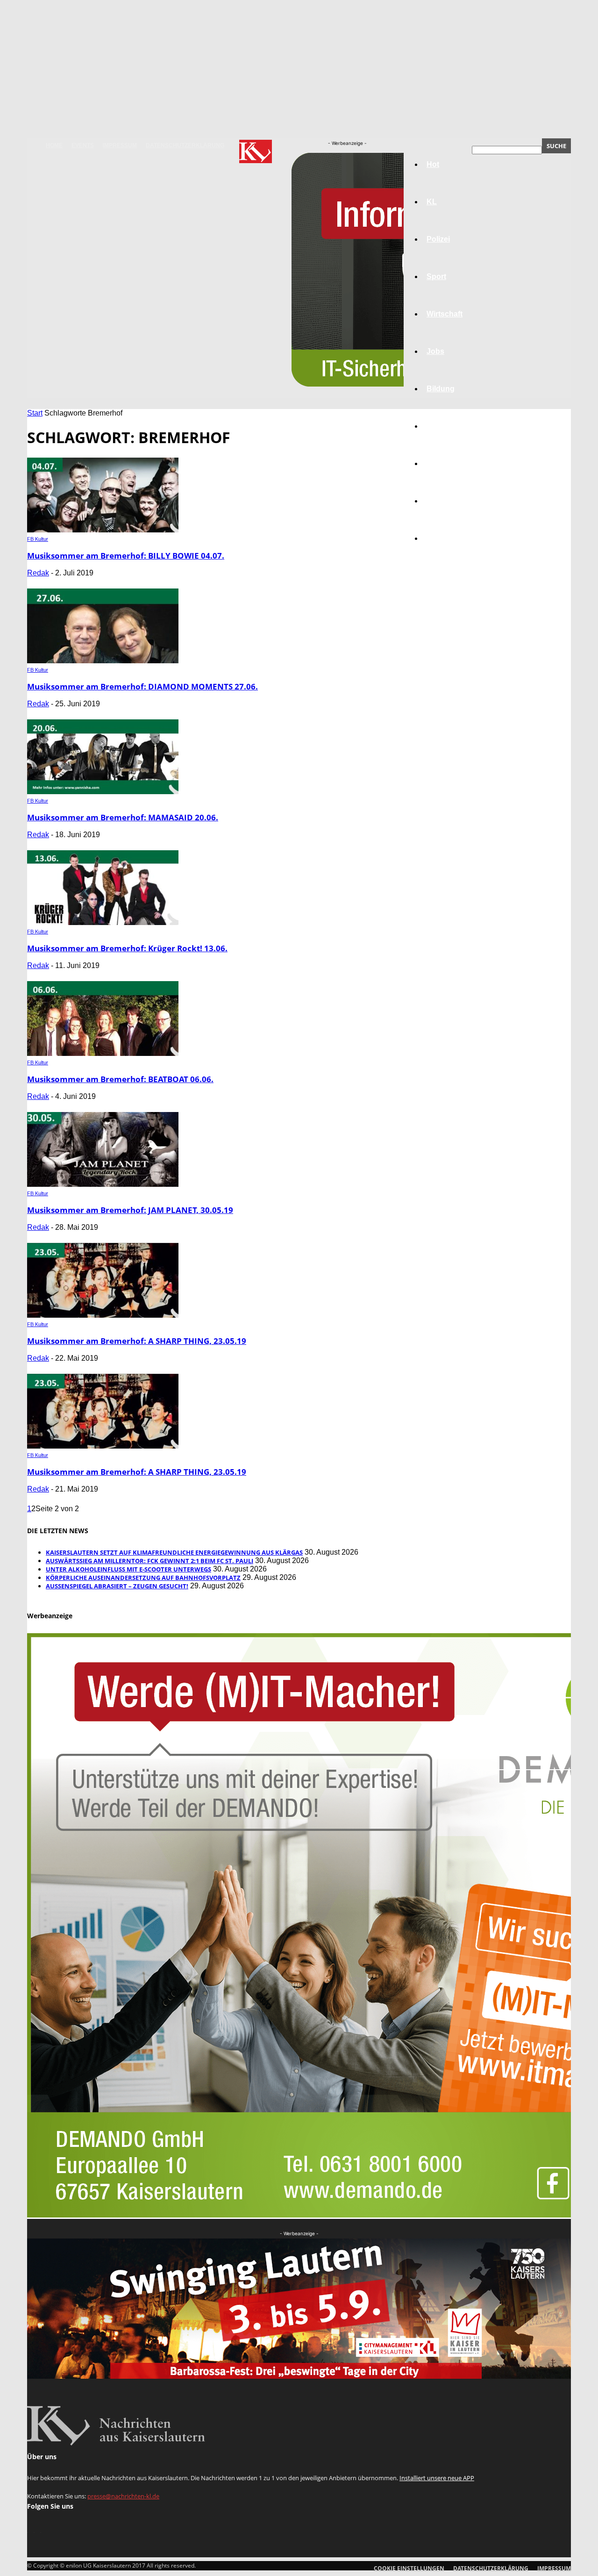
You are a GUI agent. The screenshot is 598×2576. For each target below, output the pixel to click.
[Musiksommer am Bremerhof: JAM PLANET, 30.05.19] (103, 1184)
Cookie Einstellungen (409, 2568)
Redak (38, 573)
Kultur (438, 501)
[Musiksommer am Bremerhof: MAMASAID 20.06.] (103, 792)
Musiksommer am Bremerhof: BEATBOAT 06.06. (120, 1079)
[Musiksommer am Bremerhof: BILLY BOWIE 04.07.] (103, 530)
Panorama (445, 538)
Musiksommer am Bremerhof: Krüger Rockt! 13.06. (127, 948)
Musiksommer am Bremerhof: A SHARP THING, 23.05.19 (137, 1341)
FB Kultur (38, 539)
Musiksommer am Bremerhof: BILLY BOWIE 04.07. (126, 556)
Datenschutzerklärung (185, 145)
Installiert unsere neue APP (437, 2478)
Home (54, 145)
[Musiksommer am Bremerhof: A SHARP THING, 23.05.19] (103, 1315)
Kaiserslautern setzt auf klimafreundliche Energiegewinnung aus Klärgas (174, 1552)
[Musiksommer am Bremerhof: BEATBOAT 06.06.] (103, 1053)
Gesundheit (447, 463)
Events (83, 145)
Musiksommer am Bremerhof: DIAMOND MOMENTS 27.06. (142, 686)
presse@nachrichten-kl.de (123, 2496)
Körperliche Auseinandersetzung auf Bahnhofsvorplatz (143, 1578)
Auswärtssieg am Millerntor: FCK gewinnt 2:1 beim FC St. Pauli (149, 1561)
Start (35, 413)
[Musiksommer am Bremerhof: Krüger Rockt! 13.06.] (103, 922)
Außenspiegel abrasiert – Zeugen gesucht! (117, 1586)
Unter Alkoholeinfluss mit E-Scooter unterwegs (128, 1569)
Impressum (120, 145)
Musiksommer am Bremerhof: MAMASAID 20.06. (123, 817)
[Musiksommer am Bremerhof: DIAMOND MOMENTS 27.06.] (103, 661)
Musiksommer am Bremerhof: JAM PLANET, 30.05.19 (130, 1210)
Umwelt (440, 426)
